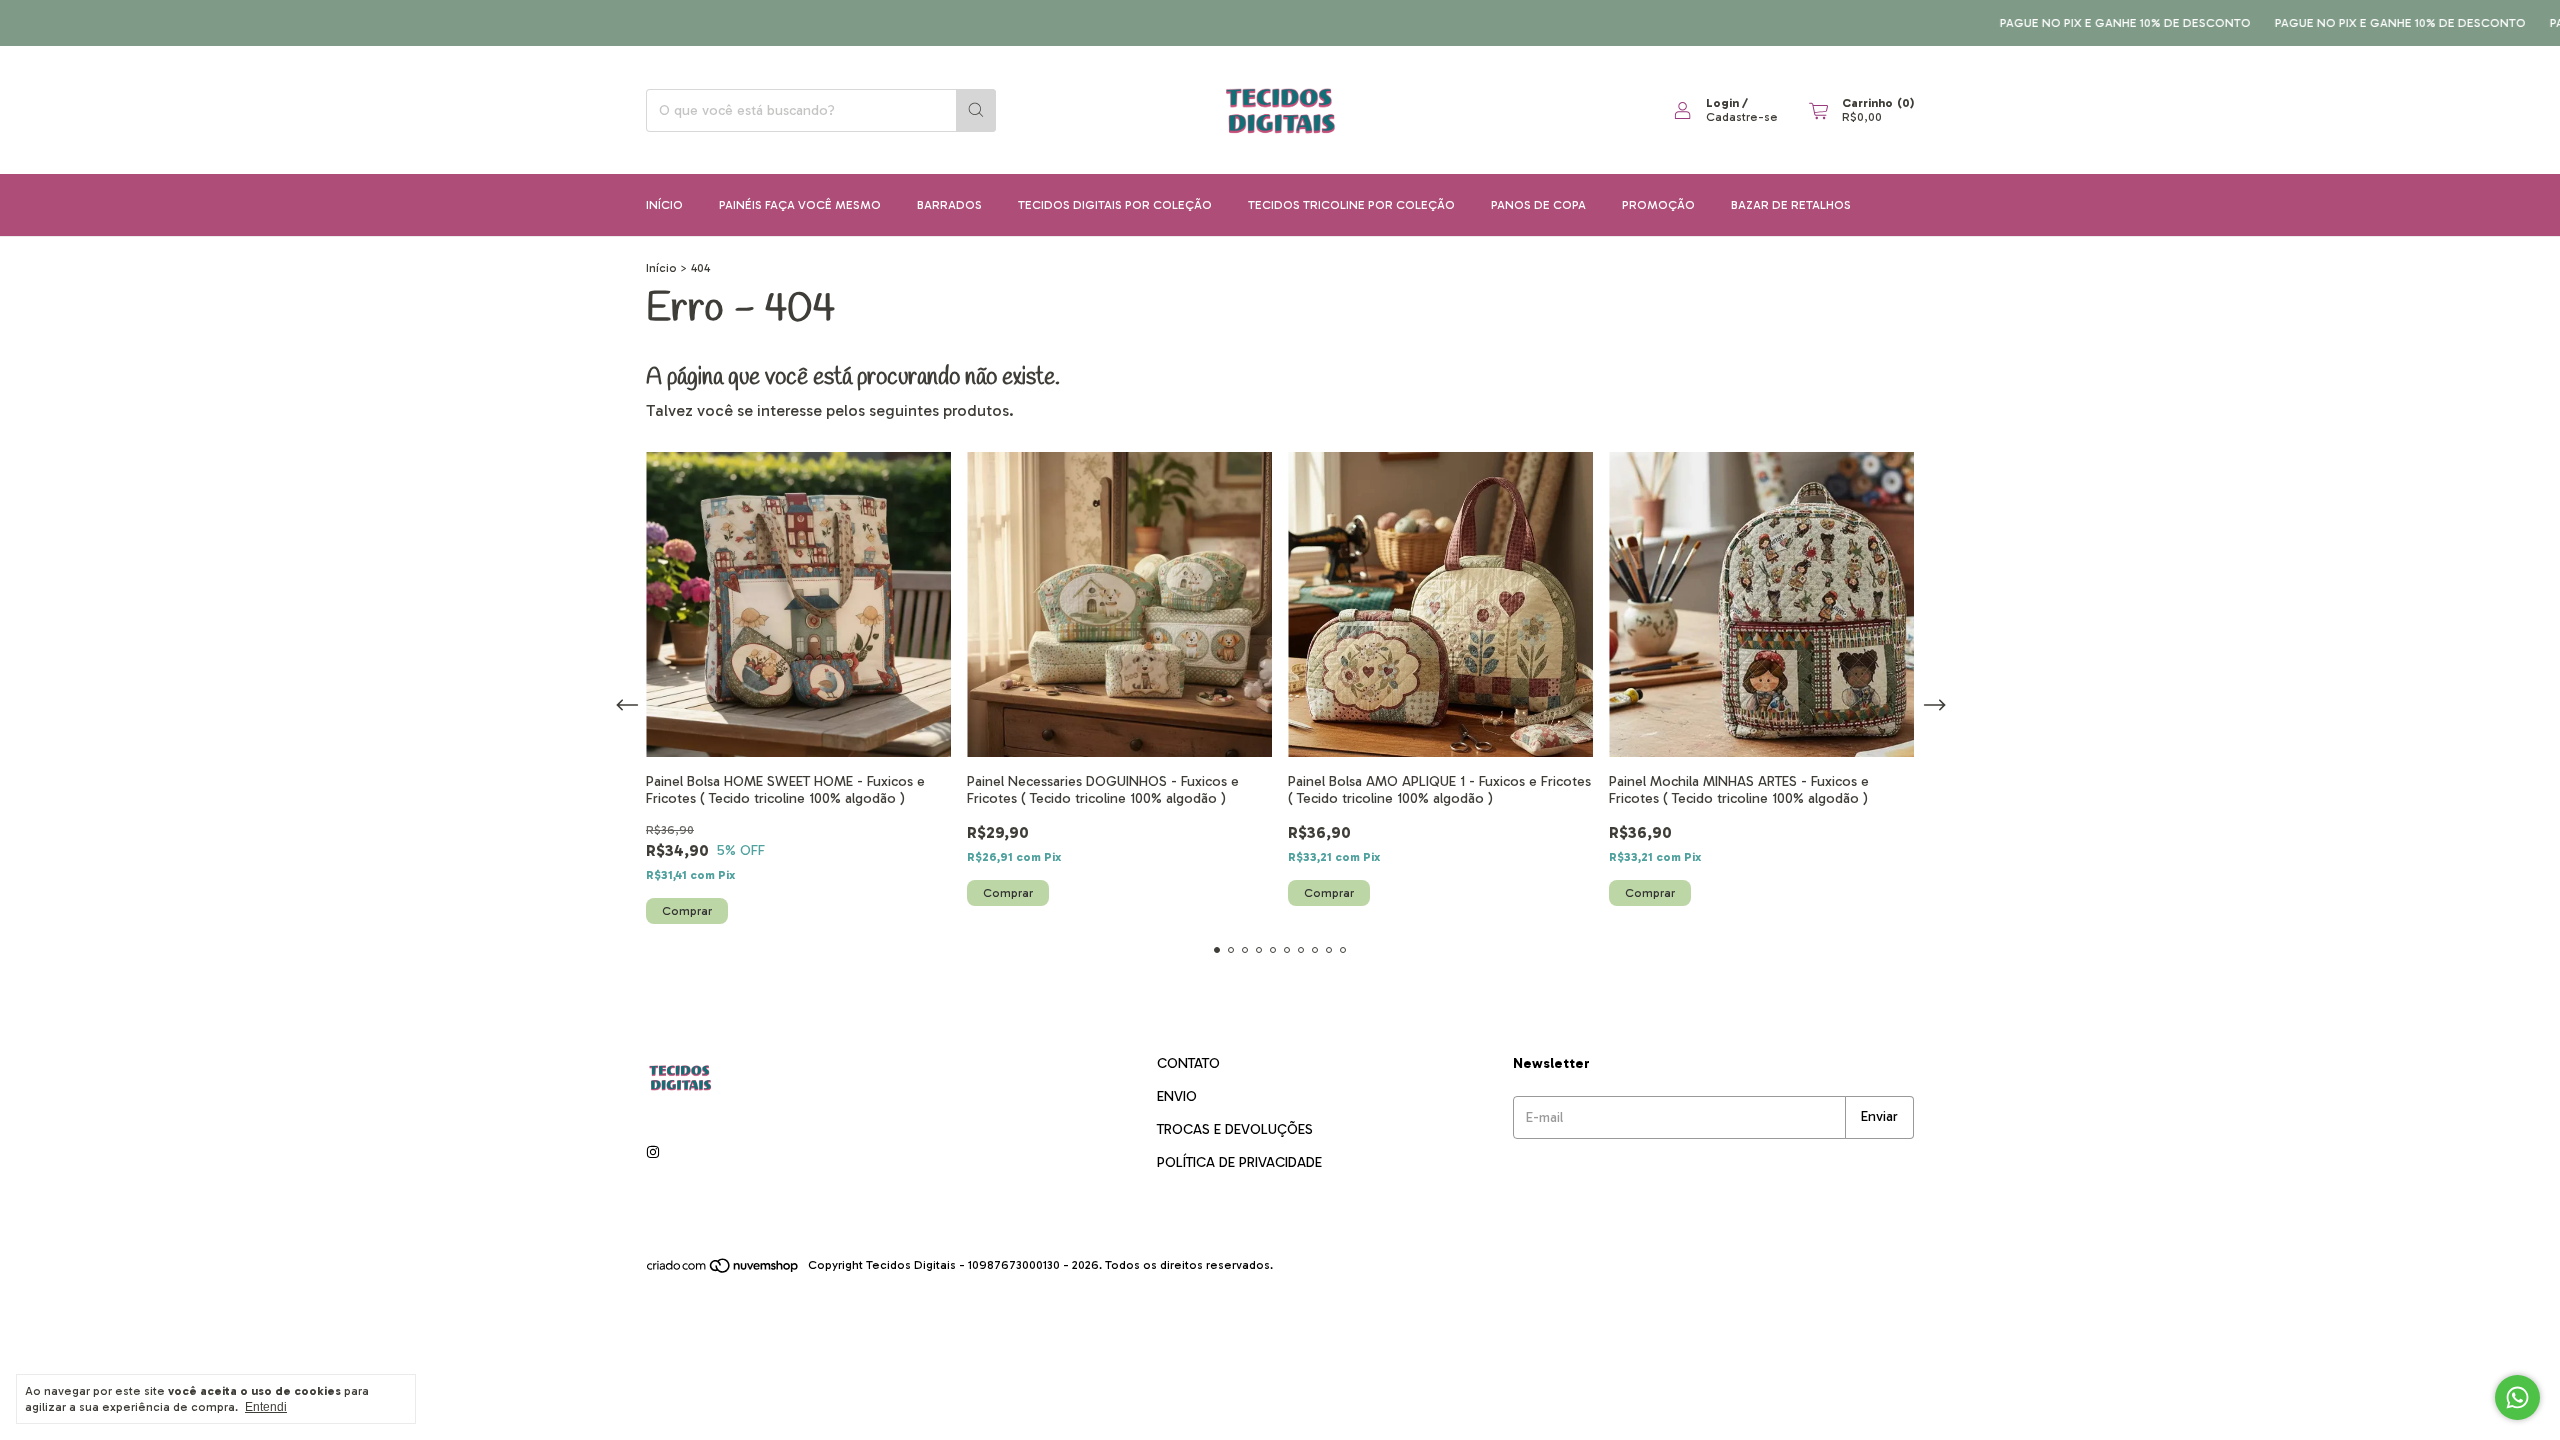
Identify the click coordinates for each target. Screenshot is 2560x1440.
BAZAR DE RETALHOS (1791, 205)
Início (664, 205)
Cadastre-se (1742, 117)
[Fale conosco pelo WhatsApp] (2517, 1397)
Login (1722, 103)
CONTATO (1188, 1063)
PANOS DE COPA (1538, 205)
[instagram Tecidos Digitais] (653, 1152)
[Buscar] (976, 110)
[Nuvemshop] (723, 1270)
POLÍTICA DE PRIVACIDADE (1239, 1162)
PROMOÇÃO (1658, 205)
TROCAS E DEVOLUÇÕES (1235, 1129)
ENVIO (1177, 1096)
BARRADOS (949, 205)
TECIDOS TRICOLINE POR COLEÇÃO (1351, 205)
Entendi (266, 1407)
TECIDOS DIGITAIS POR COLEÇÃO (1115, 205)
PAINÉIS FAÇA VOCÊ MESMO (800, 205)
